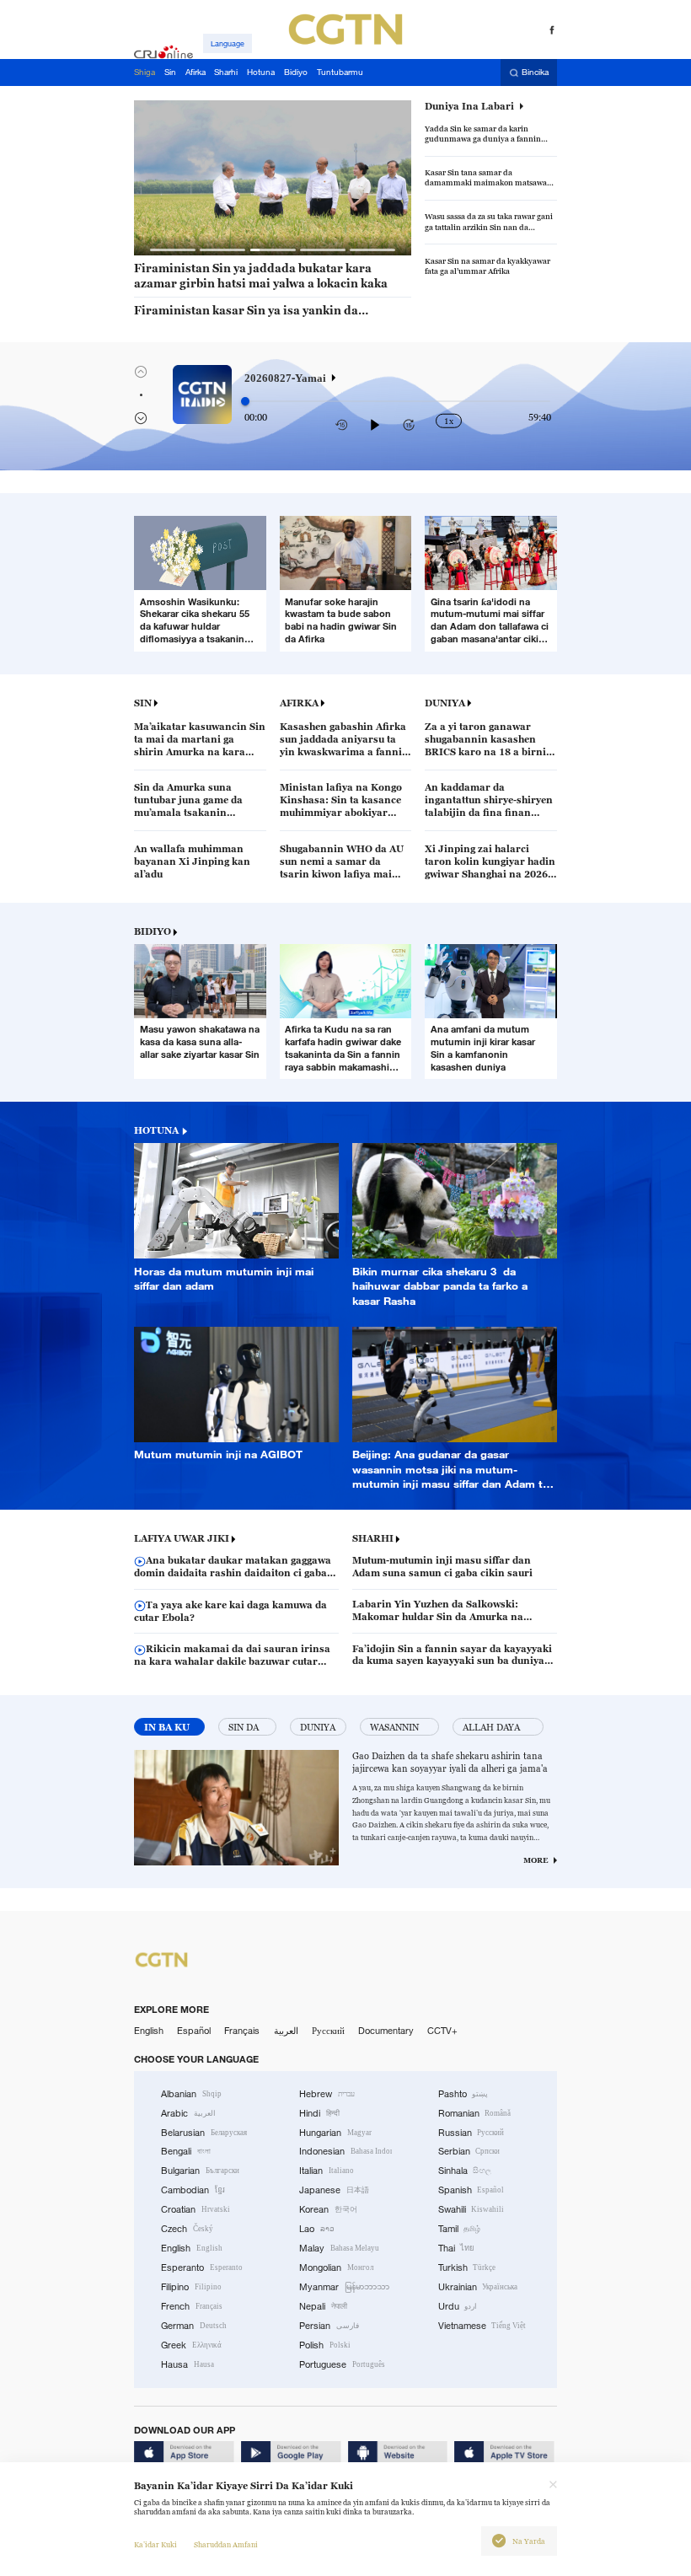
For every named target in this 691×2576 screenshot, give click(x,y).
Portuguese (342, 2364)
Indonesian (345, 2151)
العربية (286, 2031)
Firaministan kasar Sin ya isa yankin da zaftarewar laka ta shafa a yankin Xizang (248, 311)
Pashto (463, 2094)
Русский (328, 2031)
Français (242, 2031)
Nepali (323, 2306)
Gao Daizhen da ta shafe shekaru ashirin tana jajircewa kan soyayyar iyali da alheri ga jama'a (450, 1762)
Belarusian (204, 2133)
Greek (191, 2345)
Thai (457, 2248)
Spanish (471, 2190)
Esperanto (202, 2267)
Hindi (319, 2113)
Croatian (196, 2209)
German (194, 2326)
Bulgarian (200, 2171)
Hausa (187, 2364)
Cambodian (193, 2190)
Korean (328, 2209)
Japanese (334, 2190)
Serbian (469, 2151)
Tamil (460, 2229)
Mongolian (336, 2267)
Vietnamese (482, 2326)
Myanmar (344, 2287)
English (149, 2031)
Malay (339, 2248)
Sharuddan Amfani (226, 2545)
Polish (325, 2345)
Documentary (386, 2031)
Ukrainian (478, 2287)
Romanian (475, 2113)
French (192, 2306)
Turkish (467, 2267)
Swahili (471, 2209)
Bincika (535, 73)
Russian (471, 2133)
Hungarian (335, 2133)
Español (194, 2031)
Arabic (188, 2113)
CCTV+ (442, 2031)
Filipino (191, 2287)
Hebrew (327, 2094)
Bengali (186, 2151)
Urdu (458, 2306)
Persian (329, 2326)
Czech (187, 2229)
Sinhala (465, 2171)
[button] (173, 250)
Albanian (191, 2094)
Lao (317, 2229)
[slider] (245, 401)
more (536, 1860)
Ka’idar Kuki (155, 2545)
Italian (327, 2171)
